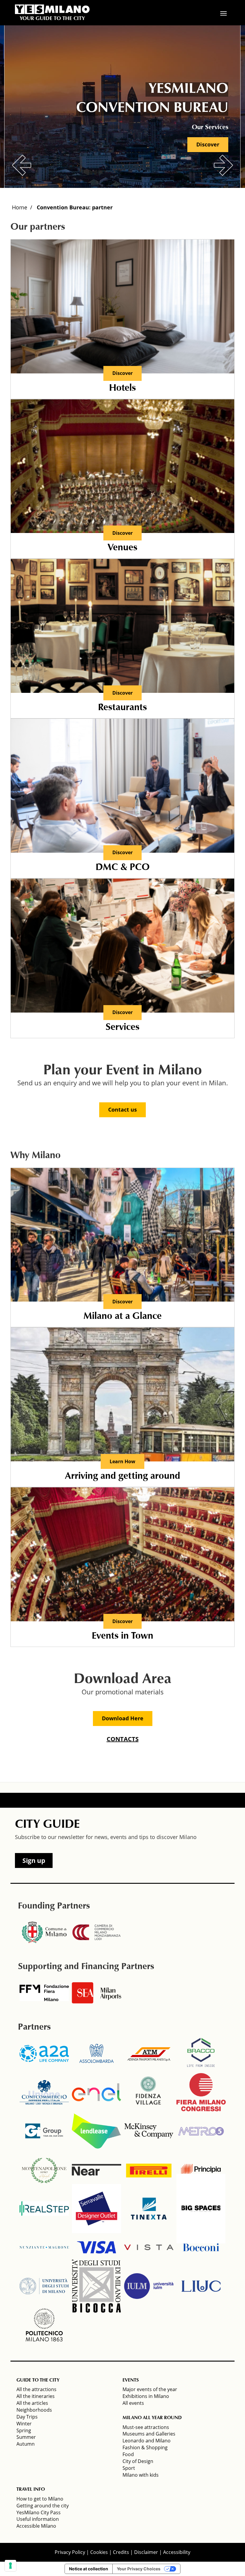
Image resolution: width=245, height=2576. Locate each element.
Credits (121, 2552)
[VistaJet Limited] (149, 2247)
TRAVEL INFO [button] (31, 2490)
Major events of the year (150, 2389)
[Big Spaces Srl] (201, 2209)
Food (128, 2454)
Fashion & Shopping (145, 2447)
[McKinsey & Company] (149, 2131)
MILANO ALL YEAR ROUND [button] (152, 2418)
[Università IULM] (149, 2286)
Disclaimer (146, 2552)
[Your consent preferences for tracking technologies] (10, 2566)
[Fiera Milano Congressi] (201, 2092)
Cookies (99, 2552)
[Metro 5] (201, 2131)
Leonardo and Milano (147, 2441)
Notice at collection (89, 2569)
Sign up (34, 1860)
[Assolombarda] (96, 2053)
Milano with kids (141, 2475)
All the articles (32, 2403)
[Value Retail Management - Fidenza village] (149, 2092)
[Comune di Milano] (44, 1932)
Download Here (123, 1718)
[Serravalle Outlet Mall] (96, 2209)
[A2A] (44, 2053)
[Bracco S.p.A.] (201, 2053)
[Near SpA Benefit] (96, 2170)
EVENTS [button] (131, 2380)
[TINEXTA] (149, 2209)
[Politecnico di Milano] (44, 2325)
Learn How (122, 1461)
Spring (24, 2430)
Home (20, 207)
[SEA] (96, 1993)
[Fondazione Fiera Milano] (44, 1993)
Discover (208, 144)
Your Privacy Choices (139, 2569)
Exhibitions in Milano (146, 2396)
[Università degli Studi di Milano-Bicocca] (96, 2286)
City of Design (138, 2461)
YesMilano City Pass (39, 2512)
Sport (129, 2468)
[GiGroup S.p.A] (44, 2131)
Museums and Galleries (149, 2434)
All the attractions (36, 2389)
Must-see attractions (146, 2427)
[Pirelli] (149, 2170)
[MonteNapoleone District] (44, 2170)
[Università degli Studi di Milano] (44, 2286)
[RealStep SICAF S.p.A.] (44, 2209)
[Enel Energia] (96, 2092)
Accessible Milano (36, 2526)
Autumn (26, 2444)
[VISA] (96, 2247)
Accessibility (177, 2552)
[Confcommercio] (44, 2092)
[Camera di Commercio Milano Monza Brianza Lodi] (96, 1932)
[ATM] (149, 2053)
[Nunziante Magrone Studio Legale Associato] (44, 2247)
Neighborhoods (34, 2410)
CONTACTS (123, 1739)
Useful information (38, 2519)
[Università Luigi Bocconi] (201, 2247)
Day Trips (27, 2417)
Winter (24, 2424)
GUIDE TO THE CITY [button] (38, 2380)
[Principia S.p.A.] (201, 2170)
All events (133, 2403)
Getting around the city (43, 2506)
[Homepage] (52, 9)
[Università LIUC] (201, 2286)
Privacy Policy (70, 2552)
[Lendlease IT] (96, 2131)
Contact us (122, 1109)
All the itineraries (36, 2396)
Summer (26, 2437)
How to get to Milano (40, 2499)
